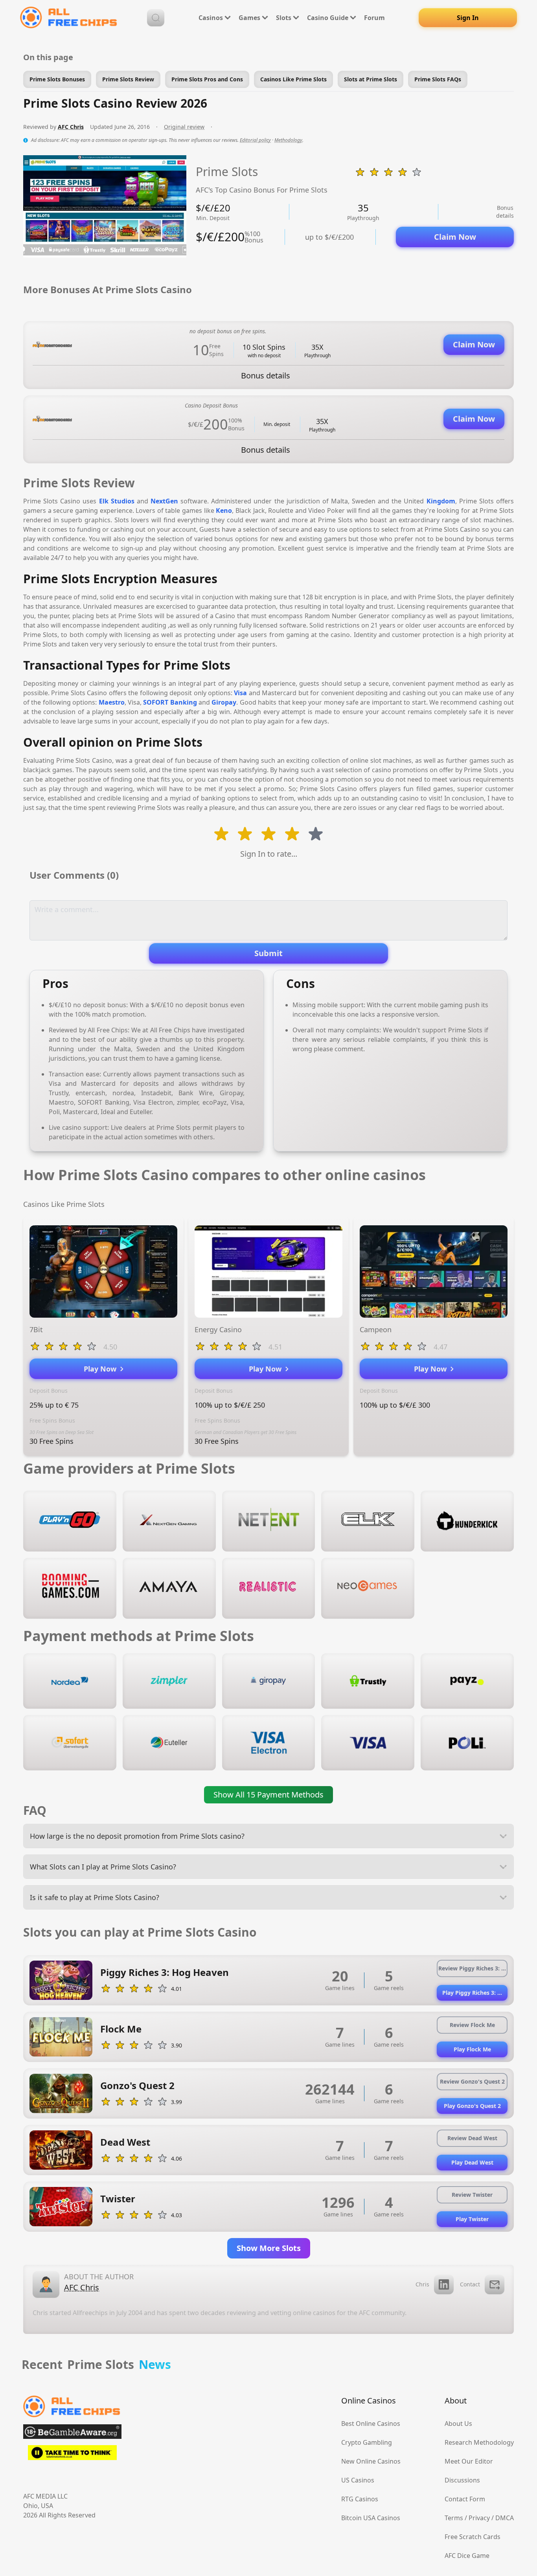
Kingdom (441, 501)
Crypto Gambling (367, 2442)
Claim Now (455, 237)
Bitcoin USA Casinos (371, 2518)
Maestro (112, 702)
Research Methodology (479, 2442)
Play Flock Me (472, 2049)
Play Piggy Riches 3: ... (472, 1993)
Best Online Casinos (371, 2424)
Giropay (224, 702)
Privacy (479, 2518)
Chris (422, 2284)
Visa (240, 693)
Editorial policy (255, 140)
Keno (224, 510)
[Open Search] (156, 18)
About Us (458, 2424)
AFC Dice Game (467, 2556)
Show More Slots (269, 2248)
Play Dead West (472, 2162)
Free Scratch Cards (473, 2537)
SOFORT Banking (170, 702)
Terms (454, 2518)
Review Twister (472, 2195)
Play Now (102, 1369)
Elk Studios (117, 501)
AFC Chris (71, 127)
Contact (470, 2284)
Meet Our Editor (469, 2461)
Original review (184, 127)
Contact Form (465, 2499)
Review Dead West (472, 2138)
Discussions (462, 2480)
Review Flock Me (472, 2025)
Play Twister (472, 2219)
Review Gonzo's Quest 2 (472, 2081)
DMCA (505, 2518)
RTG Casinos (360, 2499)
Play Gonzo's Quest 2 (472, 2106)
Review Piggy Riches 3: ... (472, 1968)
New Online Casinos (371, 2461)
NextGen (164, 501)
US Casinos (358, 2480)
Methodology (288, 140)
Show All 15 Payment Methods (268, 1795)
